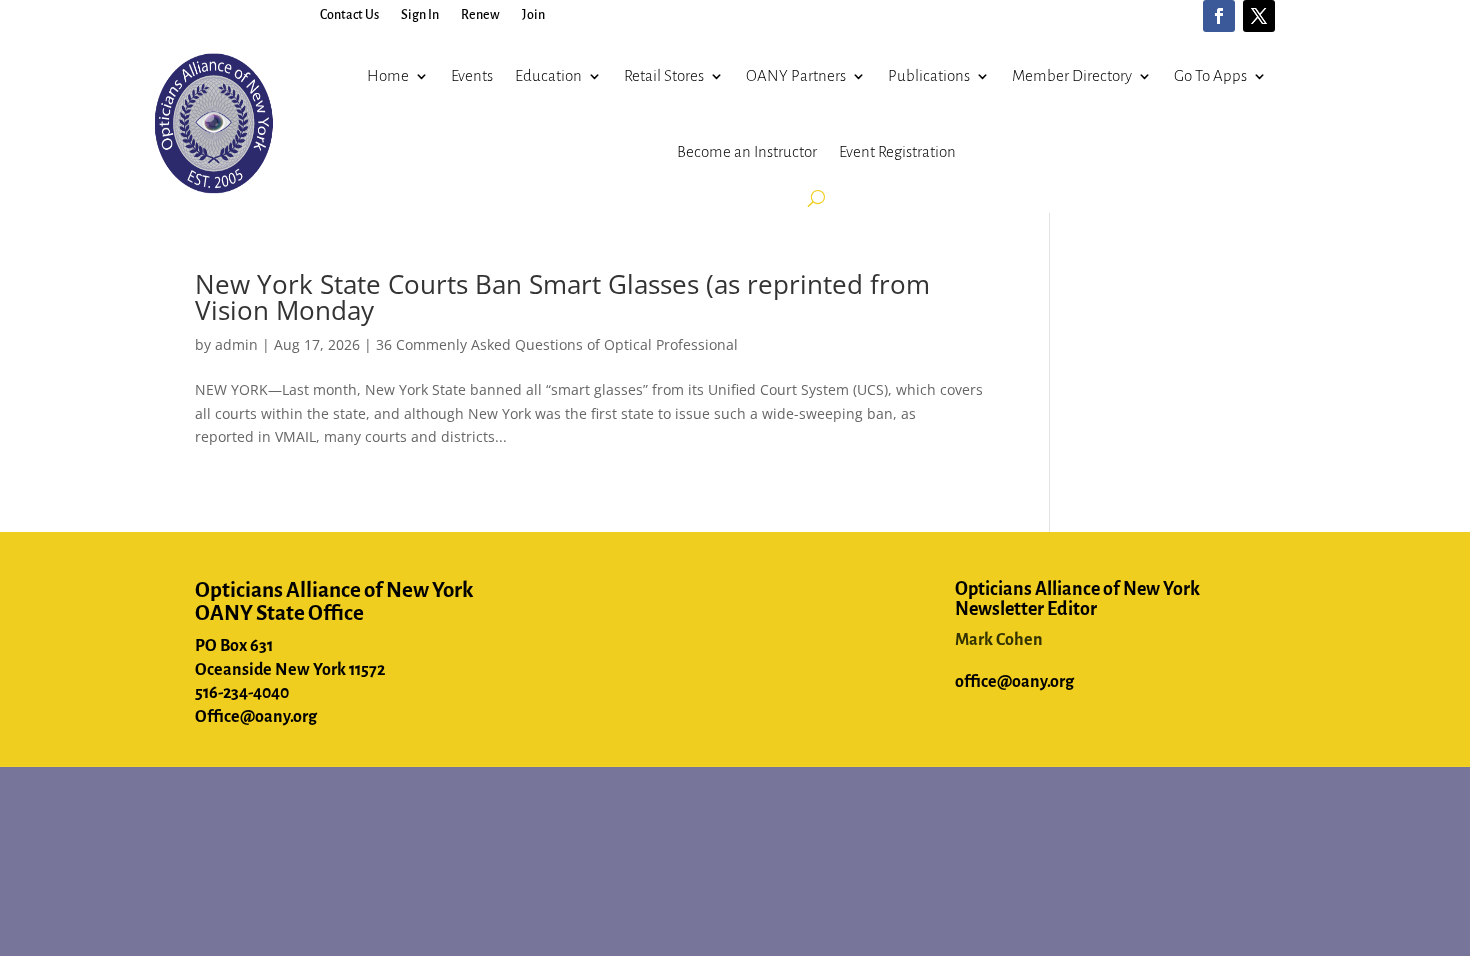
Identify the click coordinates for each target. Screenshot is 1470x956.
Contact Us (349, 15)
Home (388, 75)
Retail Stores (664, 75)
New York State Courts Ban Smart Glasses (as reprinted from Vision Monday (562, 297)
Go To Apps (1210, 75)
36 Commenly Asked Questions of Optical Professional (557, 344)
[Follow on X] (1259, 16)
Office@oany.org (256, 717)
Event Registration (897, 151)
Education (548, 75)
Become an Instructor (747, 151)
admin (236, 344)
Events (472, 75)
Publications (929, 75)
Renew (480, 15)
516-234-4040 (242, 693)
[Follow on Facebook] (1219, 16)
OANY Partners (796, 75)
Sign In (420, 15)
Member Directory (1072, 75)
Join (533, 15)
